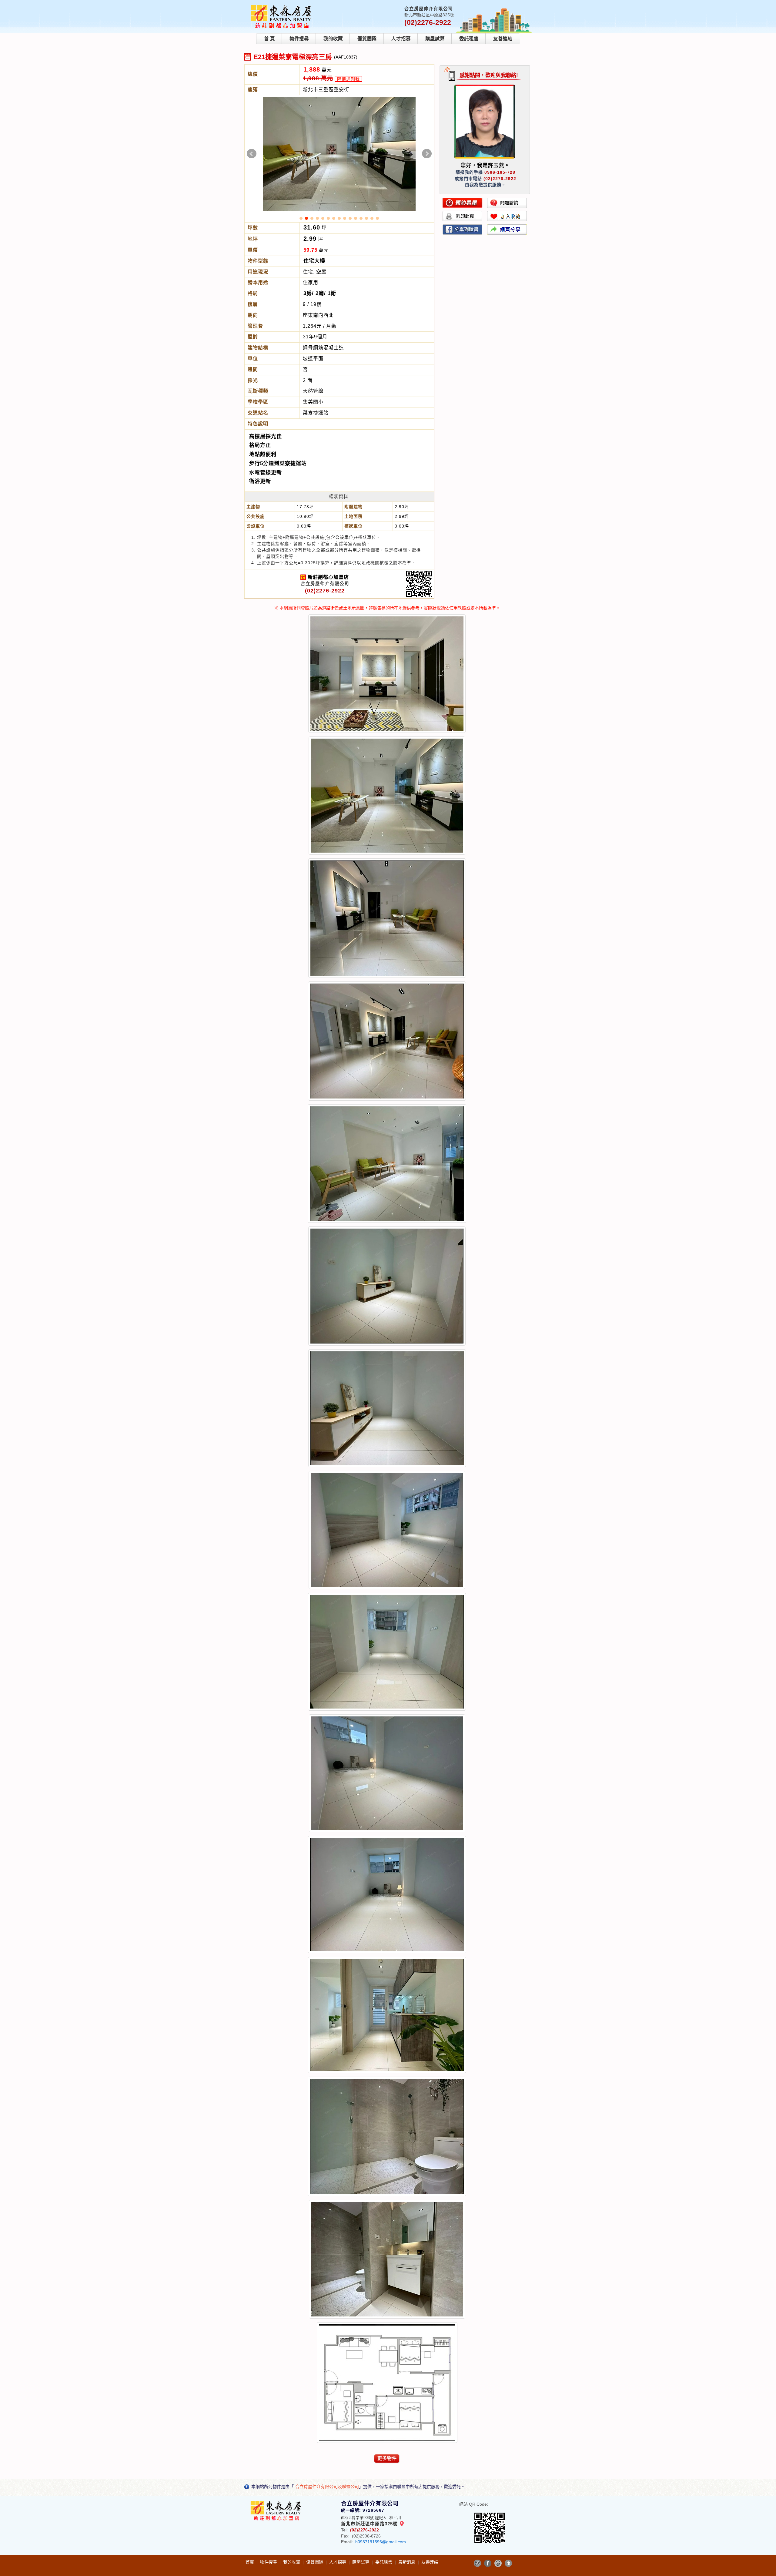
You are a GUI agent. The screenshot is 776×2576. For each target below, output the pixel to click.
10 (350, 220)
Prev (252, 154)
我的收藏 (333, 39)
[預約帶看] (463, 203)
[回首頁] (283, 7)
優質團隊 (367, 39)
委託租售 (469, 39)
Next (427, 154)
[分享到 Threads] (498, 2564)
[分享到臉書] (463, 230)
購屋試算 (435, 39)
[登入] (508, 2564)
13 (366, 220)
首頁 (250, 2563)
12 (361, 220)
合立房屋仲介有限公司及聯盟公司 (327, 2488)
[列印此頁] (463, 216)
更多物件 (387, 2459)
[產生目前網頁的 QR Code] (477, 2564)
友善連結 (503, 39)
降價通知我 (348, 79)
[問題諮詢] (507, 203)
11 (356, 220)
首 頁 (269, 39)
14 (372, 220)
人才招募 (401, 39)
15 (377, 220)
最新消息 (407, 2563)
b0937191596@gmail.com (381, 2543)
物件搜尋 (299, 39)
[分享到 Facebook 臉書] (488, 2564)
